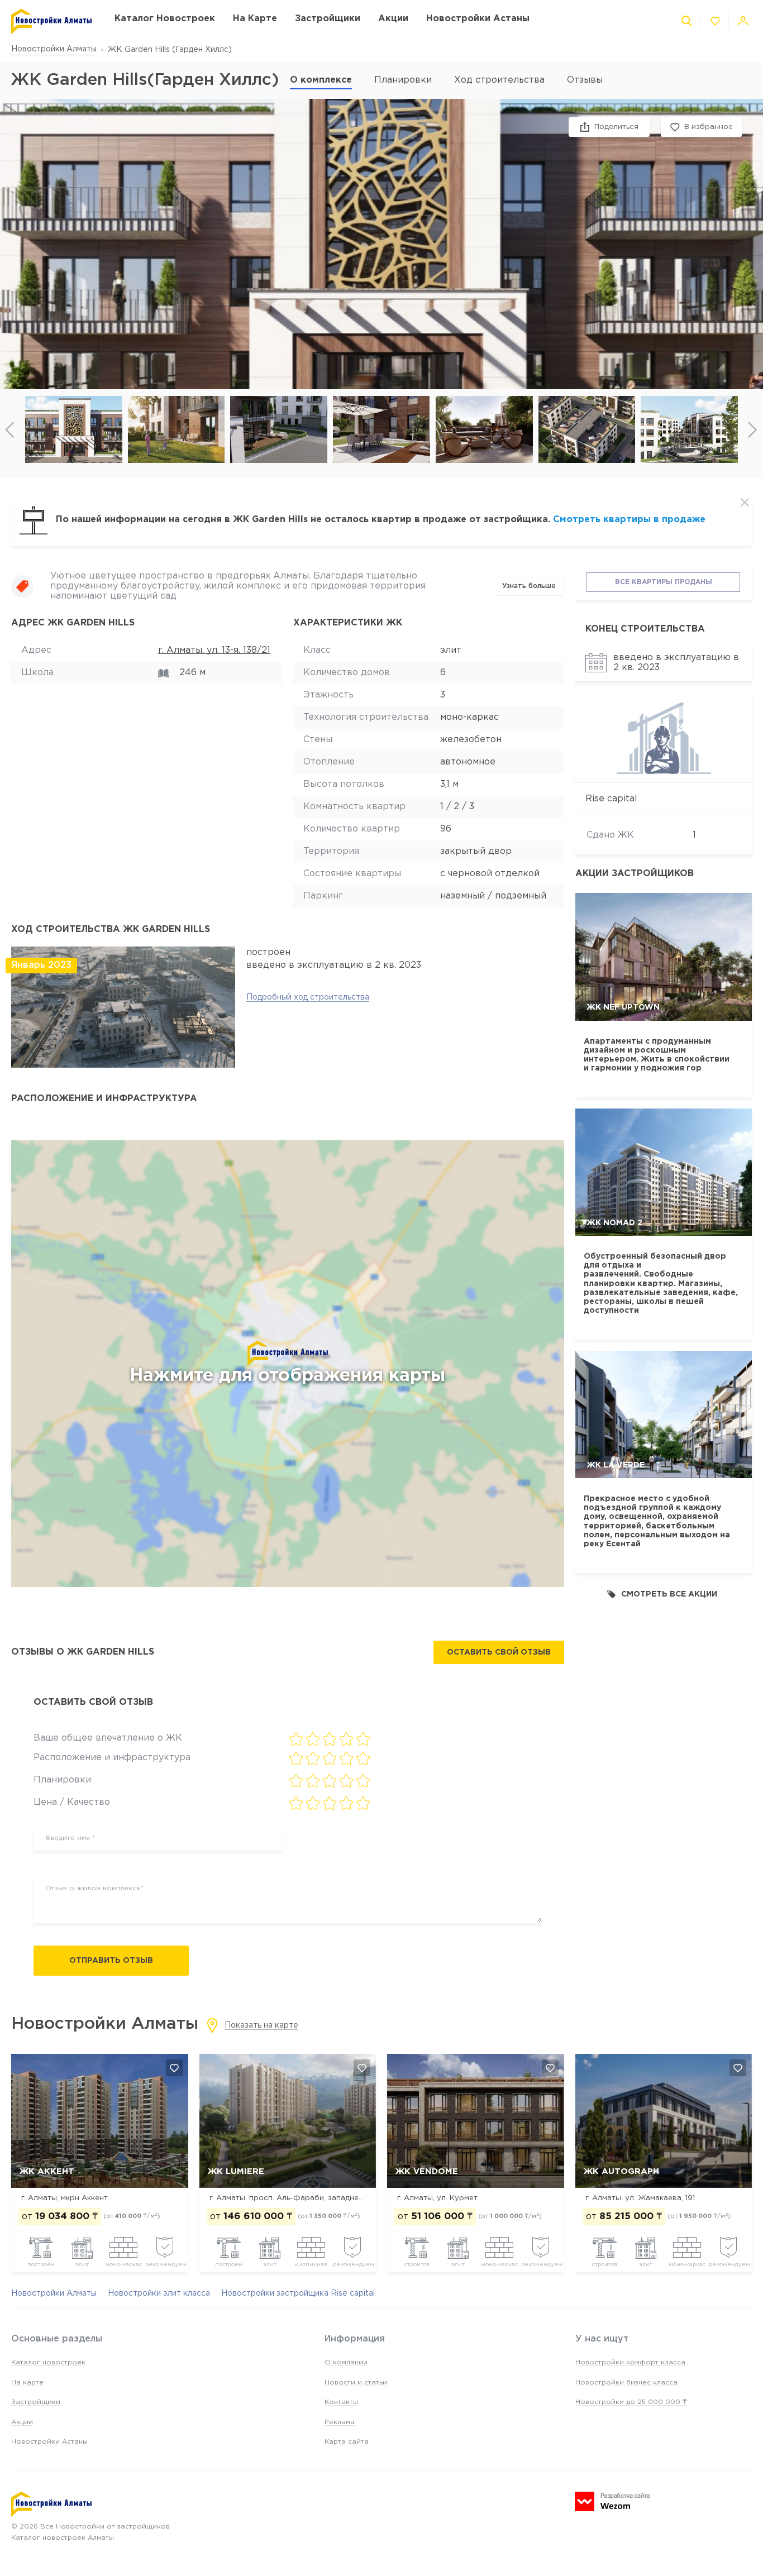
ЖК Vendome (427, 2171)
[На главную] (52, 21)
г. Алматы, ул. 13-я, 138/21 (214, 650)
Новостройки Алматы (54, 49)
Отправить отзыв (111, 1961)
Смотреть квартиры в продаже (629, 520)
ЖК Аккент (47, 2171)
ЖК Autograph (621, 2171)
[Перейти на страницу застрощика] (664, 736)
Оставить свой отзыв (499, 1652)
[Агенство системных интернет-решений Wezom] (612, 2501)
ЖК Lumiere (236, 2171)
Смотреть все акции (669, 1594)
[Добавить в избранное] (174, 2068)
